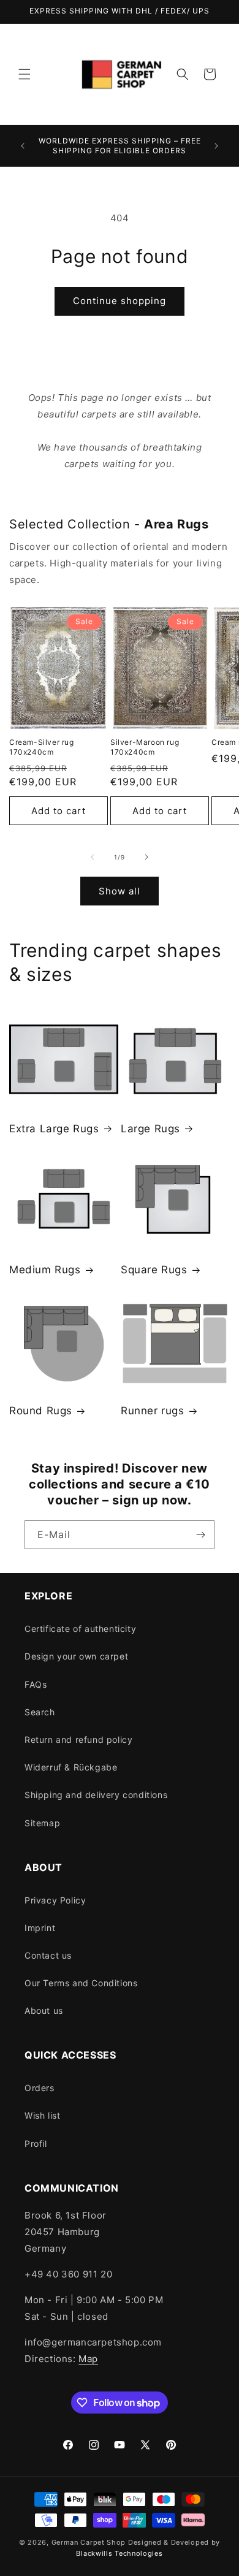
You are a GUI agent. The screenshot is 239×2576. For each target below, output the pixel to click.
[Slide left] (93, 857)
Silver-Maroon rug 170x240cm (145, 747)
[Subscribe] (200, 1535)
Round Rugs (41, 1411)
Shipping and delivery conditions (96, 1795)
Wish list (42, 2115)
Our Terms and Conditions (81, 1983)
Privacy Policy (55, 1900)
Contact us (48, 1955)
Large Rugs (150, 1129)
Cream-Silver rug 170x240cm (42, 747)
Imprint (40, 1928)
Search (40, 1712)
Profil (36, 2143)
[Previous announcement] (23, 146)
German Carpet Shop (89, 2542)
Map (88, 2359)
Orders (40, 2088)
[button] (25, 74)
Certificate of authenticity (80, 1629)
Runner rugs (153, 1411)
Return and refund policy (78, 1740)
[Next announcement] (216, 146)
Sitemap (42, 1823)
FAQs (36, 1684)
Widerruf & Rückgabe (71, 1767)
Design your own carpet (76, 1656)
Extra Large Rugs (54, 1129)
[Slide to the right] (146, 857)
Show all (120, 891)
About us (44, 2010)
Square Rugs (154, 1270)
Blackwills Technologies (119, 2553)
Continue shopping (120, 301)
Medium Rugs (45, 1270)
